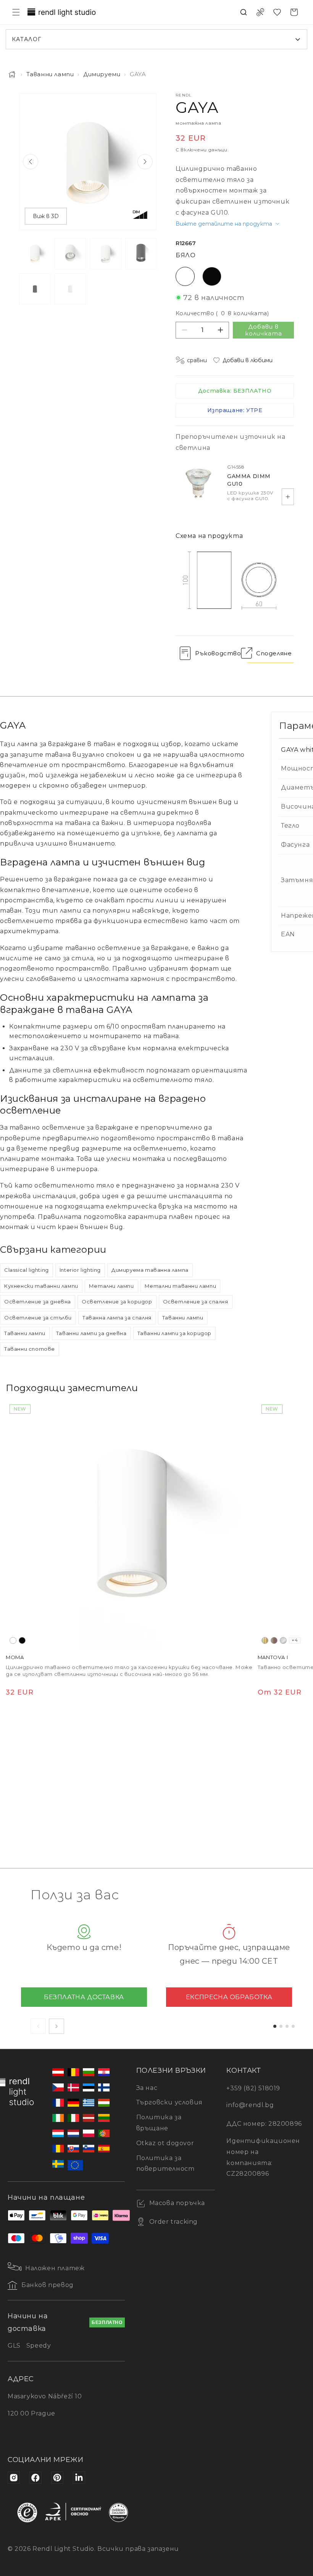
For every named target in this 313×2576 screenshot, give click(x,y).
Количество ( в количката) (222, 313)
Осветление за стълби (38, 1318)
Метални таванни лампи (181, 1286)
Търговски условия (169, 2102)
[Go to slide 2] (281, 2026)
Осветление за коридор (117, 1302)
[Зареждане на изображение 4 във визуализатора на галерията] (141, 254)
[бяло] (13, 1640)
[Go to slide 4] (293, 2026)
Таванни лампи (50, 74)
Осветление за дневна (38, 1302)
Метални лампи (111, 1286)
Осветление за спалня (196, 1302)
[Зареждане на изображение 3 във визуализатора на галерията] (106, 254)
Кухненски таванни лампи (41, 1286)
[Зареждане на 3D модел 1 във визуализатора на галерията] (35, 289)
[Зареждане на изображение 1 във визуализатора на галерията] (35, 254)
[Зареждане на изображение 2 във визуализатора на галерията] (70, 254)
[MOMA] (129, 1524)
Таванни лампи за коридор (174, 1333)
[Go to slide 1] (275, 2026)
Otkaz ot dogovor (165, 2143)
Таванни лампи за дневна (91, 1333)
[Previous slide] (31, 162)
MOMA (15, 1657)
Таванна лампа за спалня (117, 1318)
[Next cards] (56, 2026)
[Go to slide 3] (287, 2026)
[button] (16, 12)
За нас (147, 2088)
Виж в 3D (46, 216)
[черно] (22, 1640)
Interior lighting (80, 1270)
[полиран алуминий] (283, 1640)
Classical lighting (27, 1270)
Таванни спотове (30, 1349)
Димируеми (102, 74)
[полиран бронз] (274, 1640)
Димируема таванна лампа (150, 1270)
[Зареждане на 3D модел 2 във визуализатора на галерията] (70, 289)
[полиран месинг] (265, 1640)
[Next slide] (145, 162)
